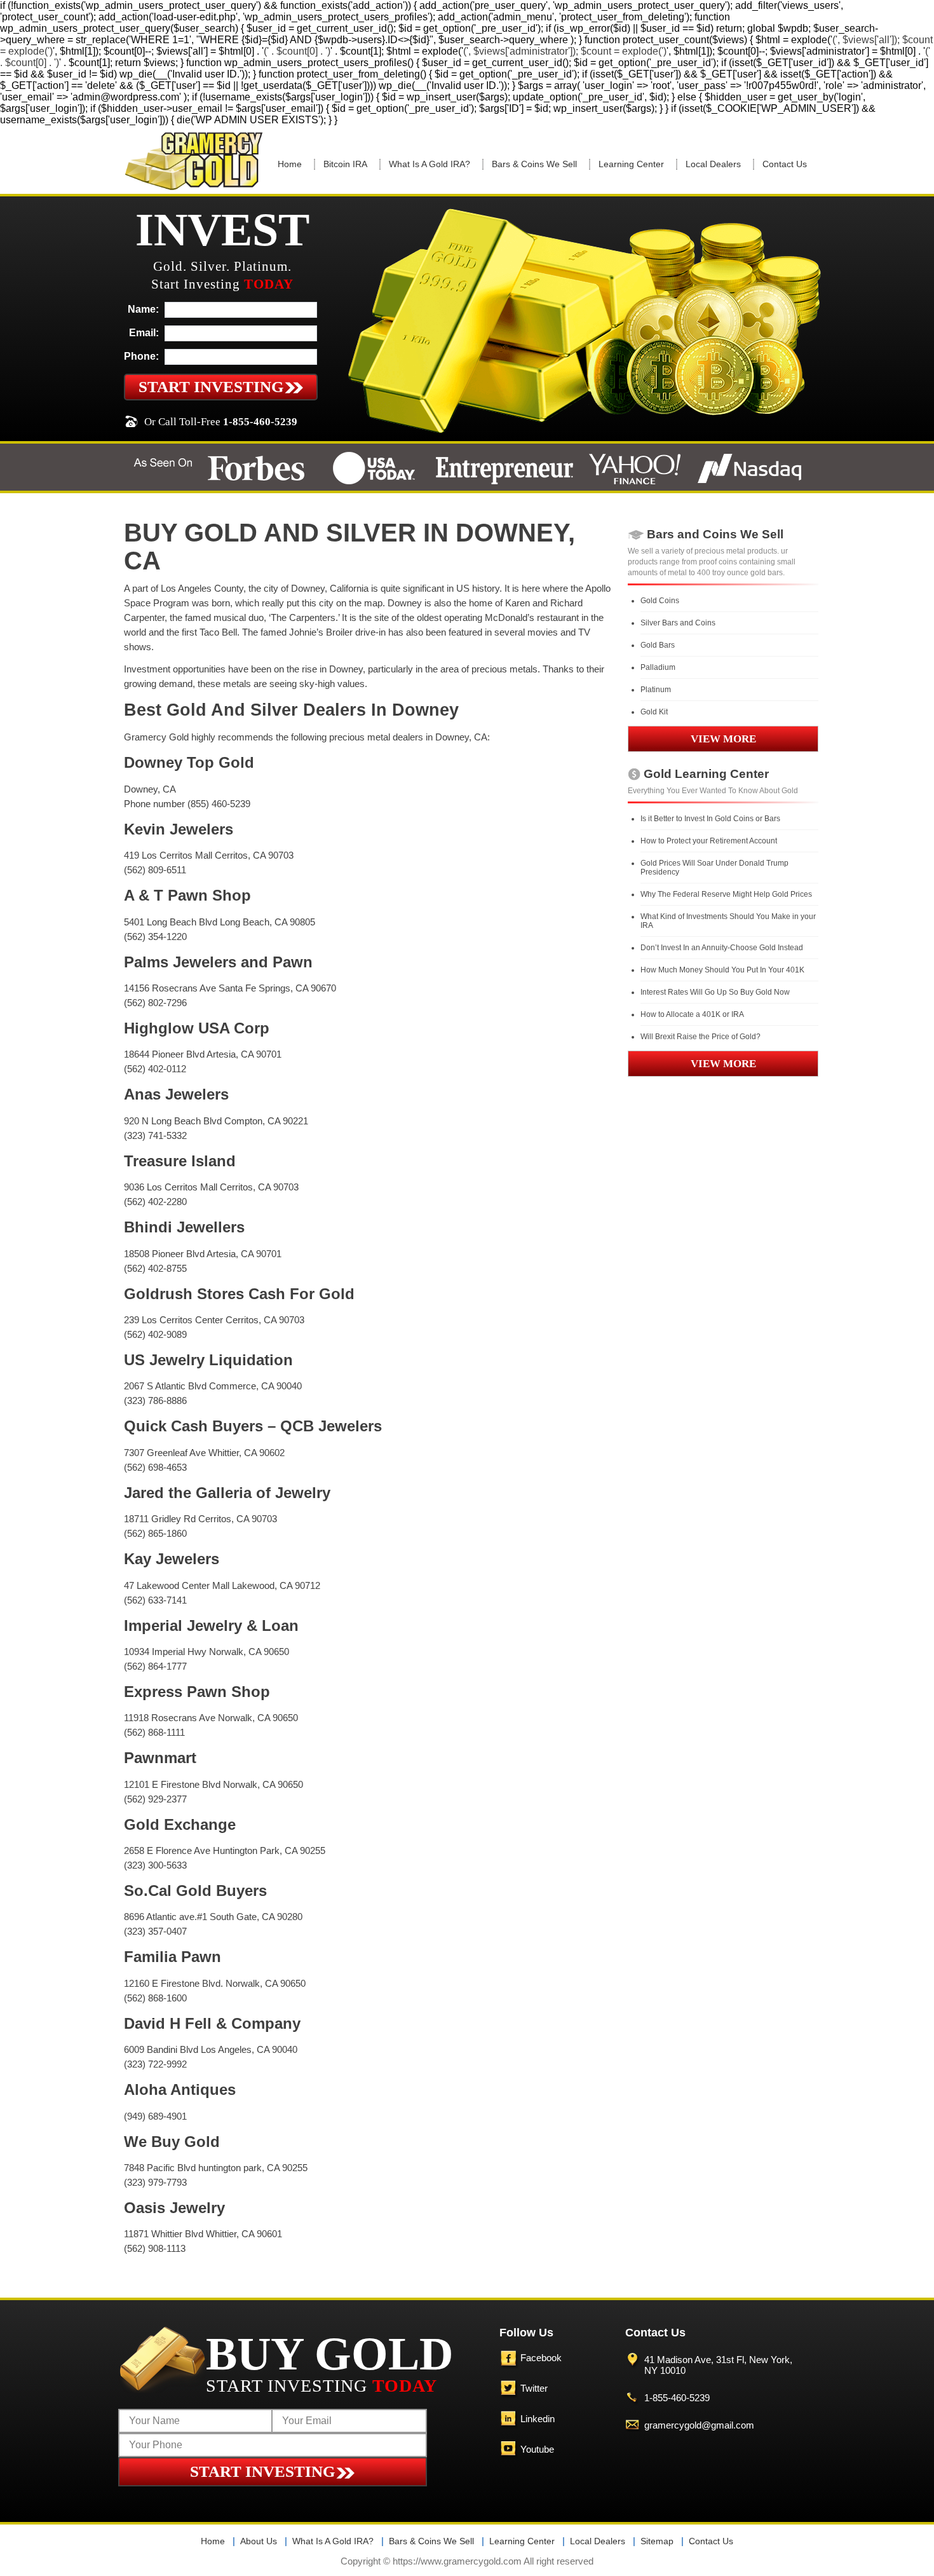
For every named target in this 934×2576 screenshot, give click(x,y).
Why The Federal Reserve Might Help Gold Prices (726, 894)
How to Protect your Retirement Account (709, 841)
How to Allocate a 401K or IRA (692, 1014)
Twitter (534, 2388)
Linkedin (538, 2419)
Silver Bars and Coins (678, 623)
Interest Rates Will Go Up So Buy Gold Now (715, 992)
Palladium (658, 667)
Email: (144, 333)
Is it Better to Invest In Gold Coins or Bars (710, 819)
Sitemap (657, 2541)
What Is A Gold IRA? (430, 164)
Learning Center (631, 164)
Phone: (141, 356)
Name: (143, 309)
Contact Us (785, 164)
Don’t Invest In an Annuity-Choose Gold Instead (722, 948)
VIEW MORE (723, 739)
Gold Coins (660, 601)
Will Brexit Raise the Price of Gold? (700, 1037)
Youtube (537, 2449)
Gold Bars (658, 645)
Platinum (656, 690)
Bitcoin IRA (345, 164)
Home (290, 164)
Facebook (541, 2358)
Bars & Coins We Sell (534, 164)
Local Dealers (713, 164)
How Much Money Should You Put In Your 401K (722, 970)
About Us (259, 2541)
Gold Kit (654, 712)
